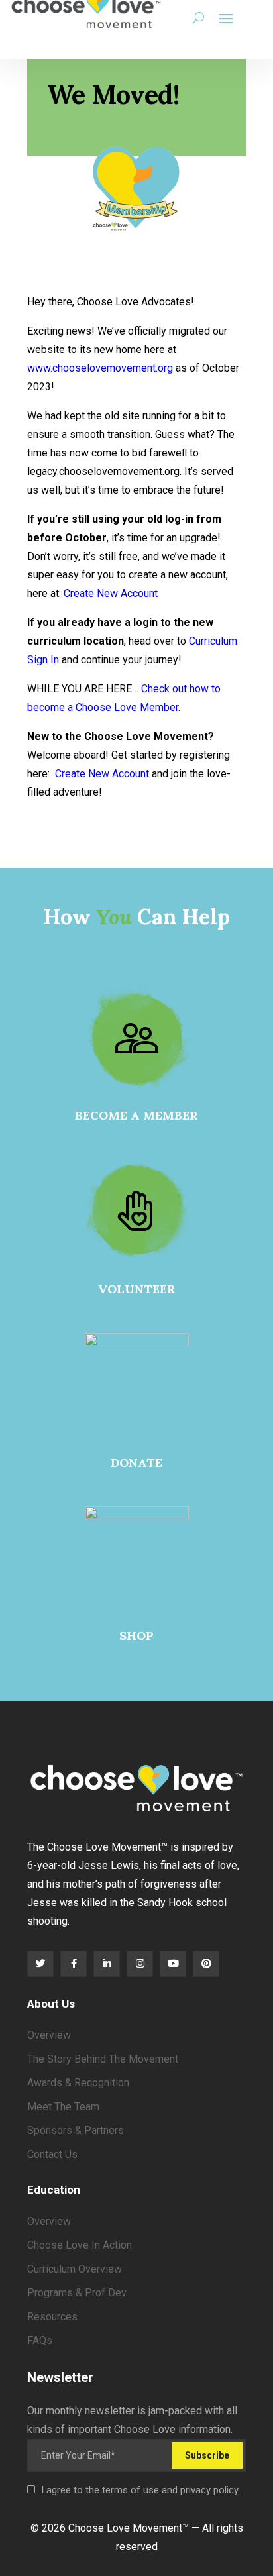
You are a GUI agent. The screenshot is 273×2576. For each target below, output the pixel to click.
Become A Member (136, 1115)
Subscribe (207, 2455)
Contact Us (52, 2154)
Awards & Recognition (78, 2083)
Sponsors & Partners (76, 2130)
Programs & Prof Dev (77, 2293)
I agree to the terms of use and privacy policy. (140, 2490)
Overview (49, 2035)
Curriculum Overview (75, 2269)
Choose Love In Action (80, 2245)
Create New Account (111, 593)
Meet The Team (63, 2107)
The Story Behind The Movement (103, 2059)
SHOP (136, 1636)
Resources (52, 2317)
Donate (136, 1463)
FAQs (40, 2340)
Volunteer (137, 1289)
